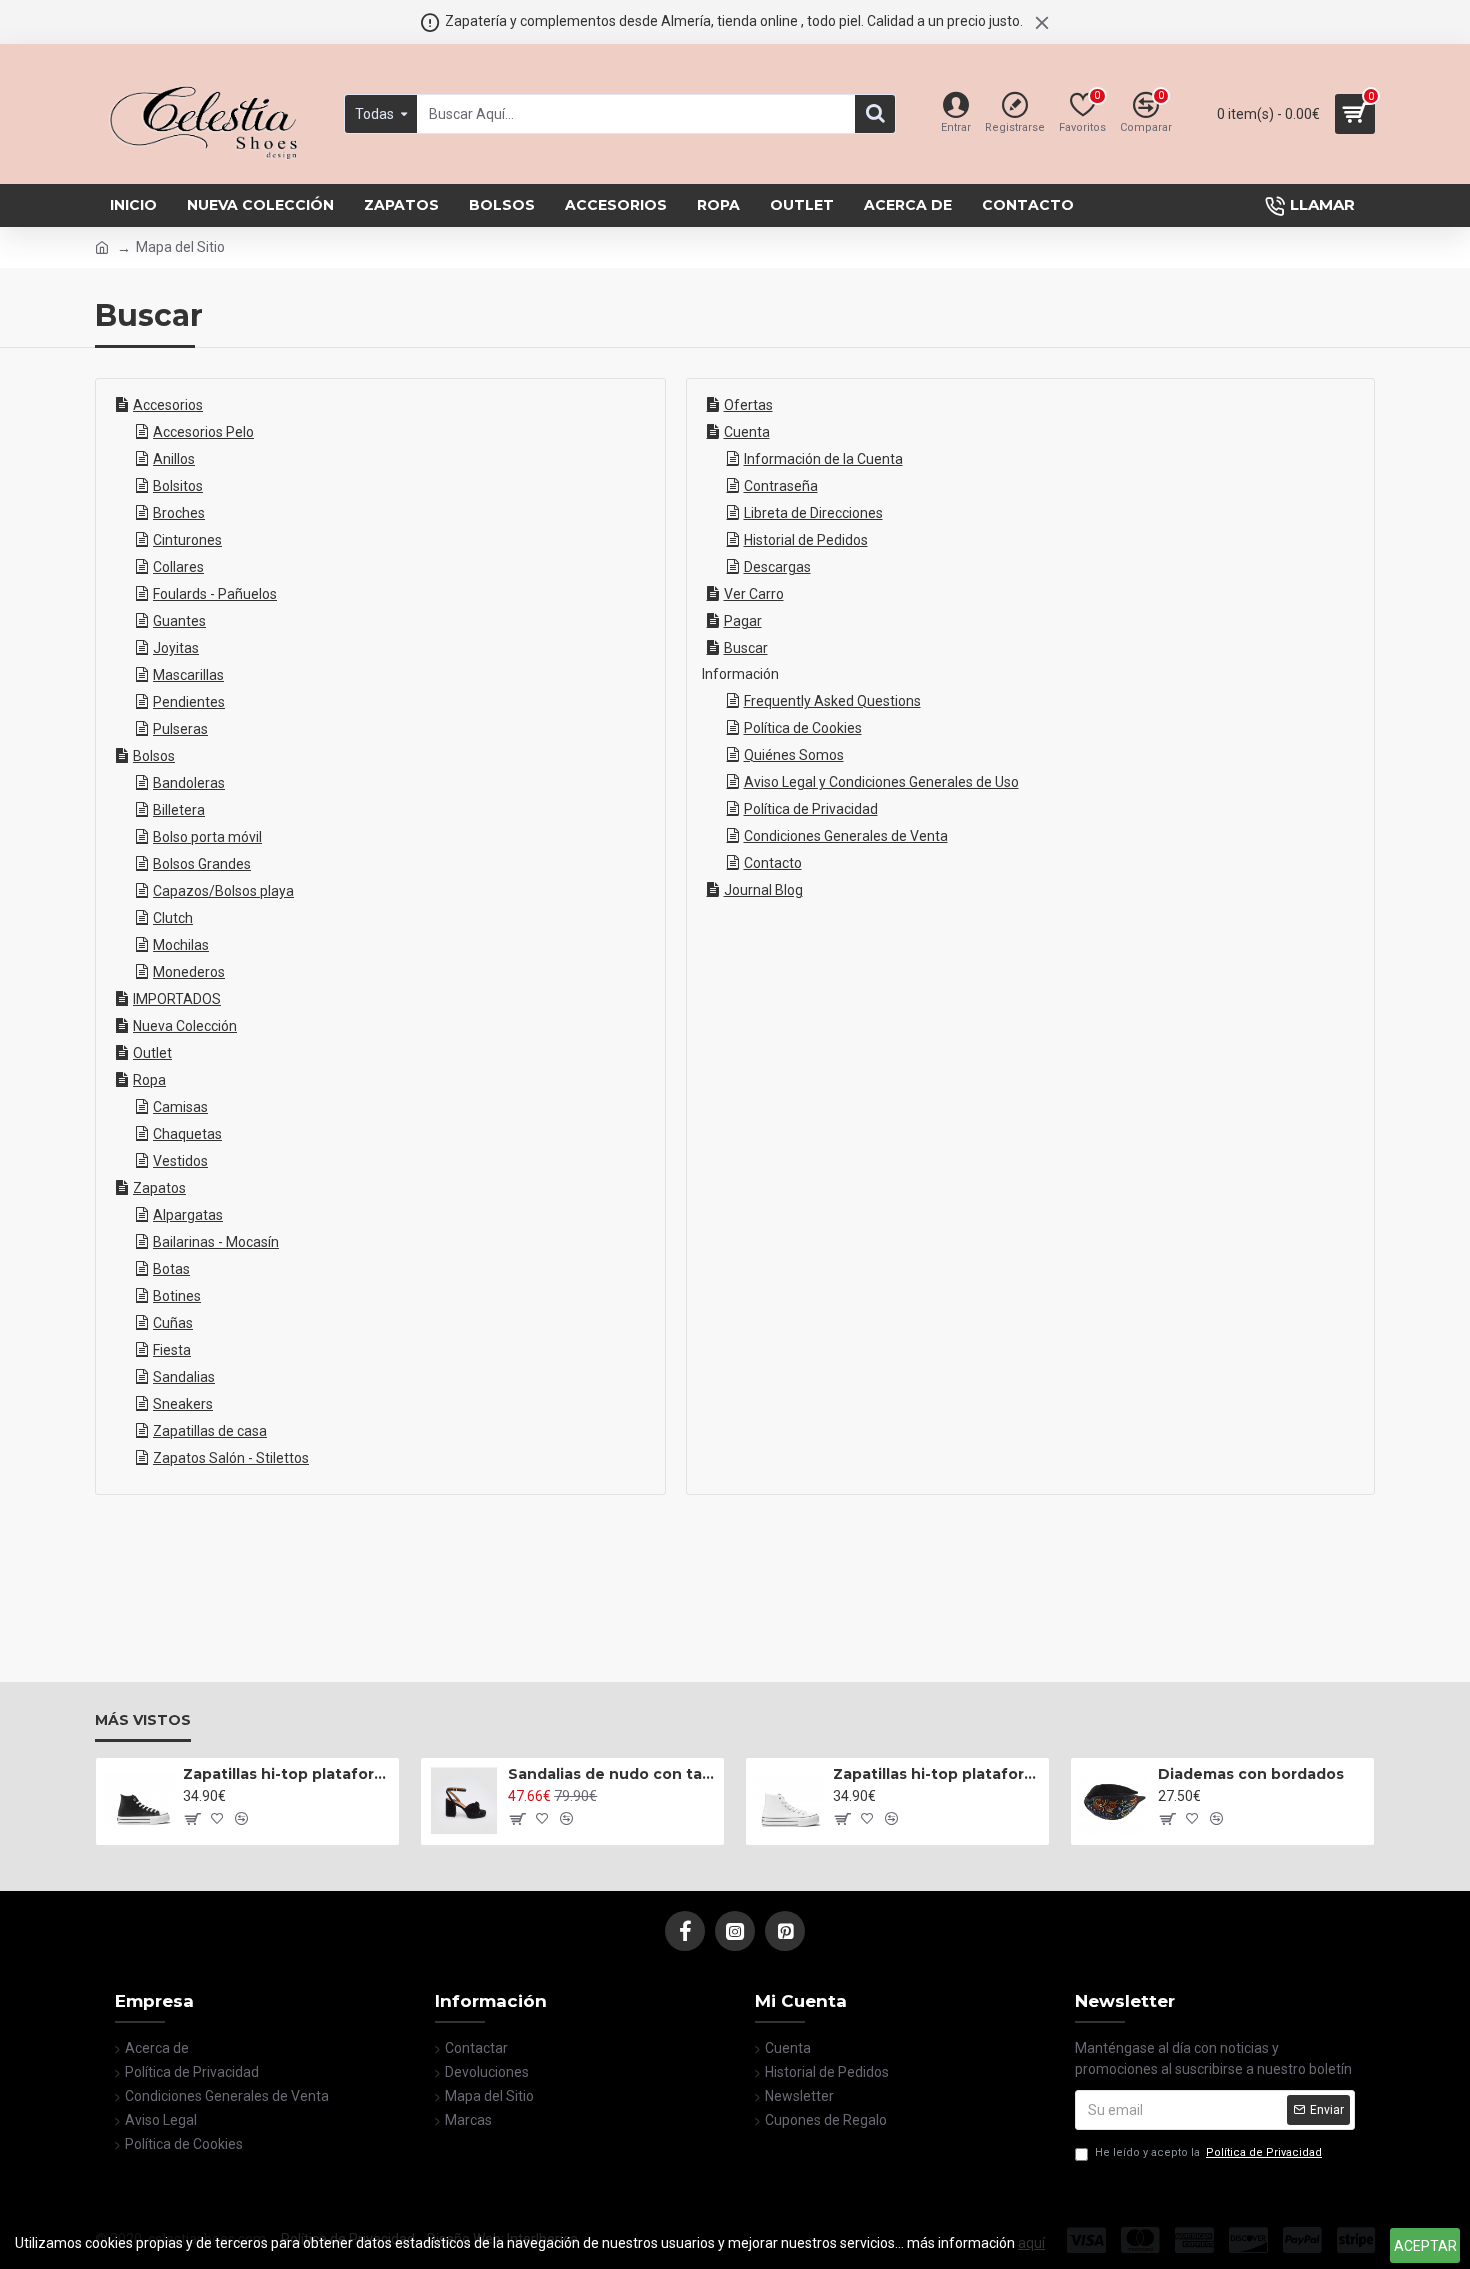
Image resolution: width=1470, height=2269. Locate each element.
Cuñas (173, 1323)
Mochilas (181, 945)
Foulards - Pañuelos (215, 594)
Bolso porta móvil (207, 837)
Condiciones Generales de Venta (846, 836)
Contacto (773, 863)
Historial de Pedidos (806, 540)
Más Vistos (143, 1720)
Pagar (743, 621)
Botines (177, 1296)
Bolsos (154, 756)
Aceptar (1425, 2246)
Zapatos (159, 1188)
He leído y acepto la (1208, 2152)
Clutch (173, 918)
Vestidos (180, 1161)
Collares (178, 567)
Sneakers (183, 1404)
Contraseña (781, 486)
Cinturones (187, 540)
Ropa (149, 1080)
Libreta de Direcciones (813, 513)
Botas (171, 1269)
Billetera (179, 810)
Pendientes (189, 702)
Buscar (746, 648)
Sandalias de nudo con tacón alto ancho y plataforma (612, 1774)
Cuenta (747, 432)
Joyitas (176, 648)
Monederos (189, 972)
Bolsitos (178, 486)
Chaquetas (187, 1134)
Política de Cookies (803, 728)
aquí (1031, 2243)
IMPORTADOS (177, 999)
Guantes (179, 621)
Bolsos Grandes (202, 864)
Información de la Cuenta (823, 459)
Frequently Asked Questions (832, 701)
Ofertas (748, 405)
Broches (179, 513)
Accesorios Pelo (203, 432)
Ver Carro (754, 594)
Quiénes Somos (794, 755)
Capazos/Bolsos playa (223, 891)
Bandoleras (189, 783)
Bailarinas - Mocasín (216, 1242)
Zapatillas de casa (210, 1431)
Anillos (174, 459)
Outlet (152, 1053)
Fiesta (172, 1350)
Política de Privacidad (811, 809)
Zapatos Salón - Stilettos (231, 1458)
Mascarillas (188, 675)
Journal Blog (763, 890)
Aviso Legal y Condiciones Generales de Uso (881, 782)
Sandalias (184, 1377)
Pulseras (180, 729)
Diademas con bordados (1251, 1774)
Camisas (180, 1107)
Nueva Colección (185, 1026)
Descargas (777, 567)
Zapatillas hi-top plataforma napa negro (287, 1774)
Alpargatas (188, 1215)
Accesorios (168, 405)
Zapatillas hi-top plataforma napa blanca (937, 1774)
